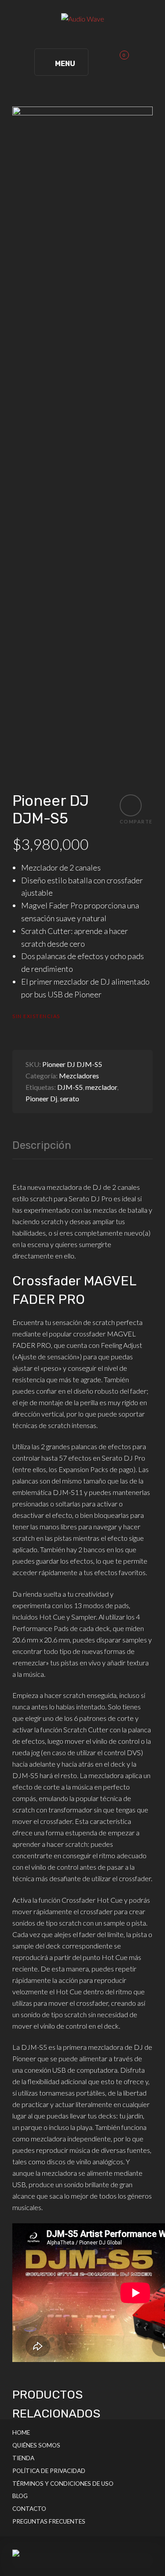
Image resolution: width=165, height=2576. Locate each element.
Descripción (42, 1146)
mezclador (101, 1087)
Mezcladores (79, 1076)
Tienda (23, 2458)
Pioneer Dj (41, 1098)
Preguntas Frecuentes (49, 2521)
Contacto (29, 2509)
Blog (20, 2496)
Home (21, 2432)
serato (70, 1098)
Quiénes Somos (36, 2445)
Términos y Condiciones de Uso (63, 2484)
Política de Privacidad (49, 2471)
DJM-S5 (70, 1087)
